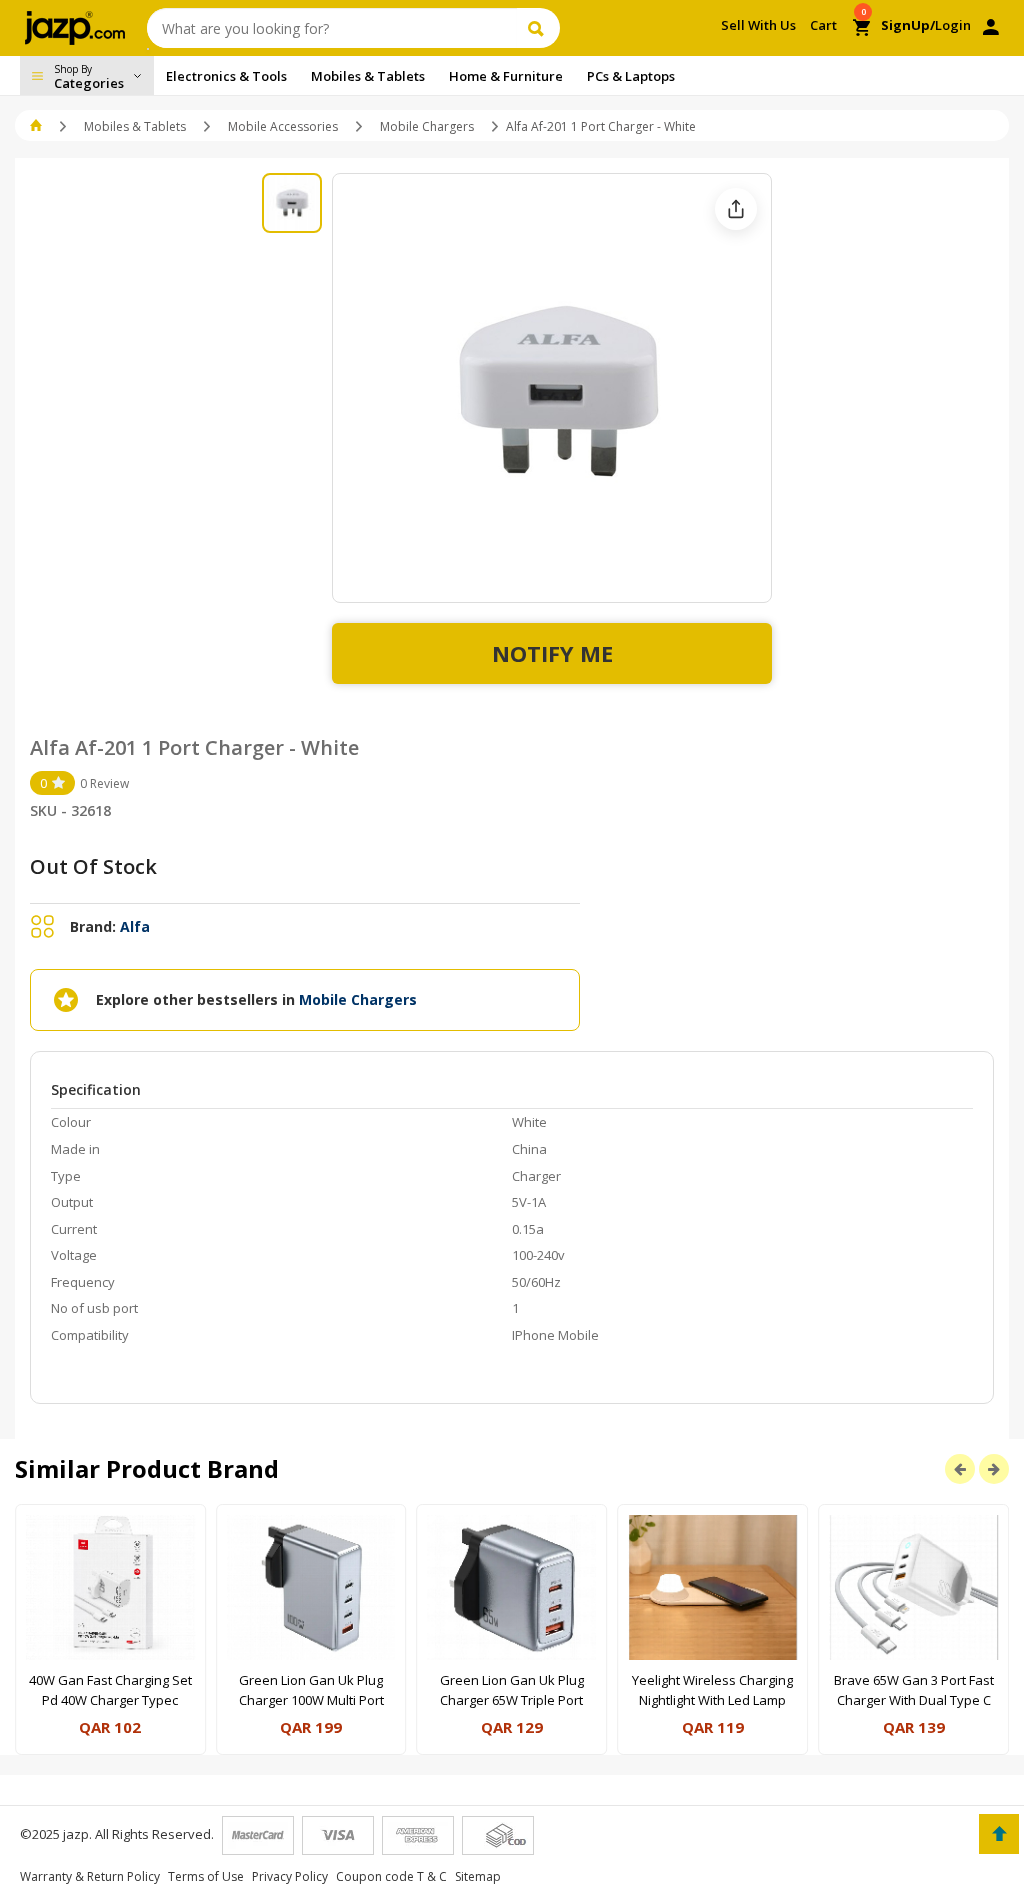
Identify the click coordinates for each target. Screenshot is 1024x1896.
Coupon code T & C (391, 1876)
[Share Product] (736, 209)
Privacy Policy (290, 1876)
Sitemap (478, 1876)
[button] (37, 126)
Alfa (135, 926)
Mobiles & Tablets (135, 126)
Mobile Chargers (427, 126)
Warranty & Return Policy (90, 1876)
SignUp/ (908, 25)
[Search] (538, 28)
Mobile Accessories (283, 126)
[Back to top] (999, 1834)
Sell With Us (758, 25)
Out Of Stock (93, 866)
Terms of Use (206, 1876)
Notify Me (552, 653)
